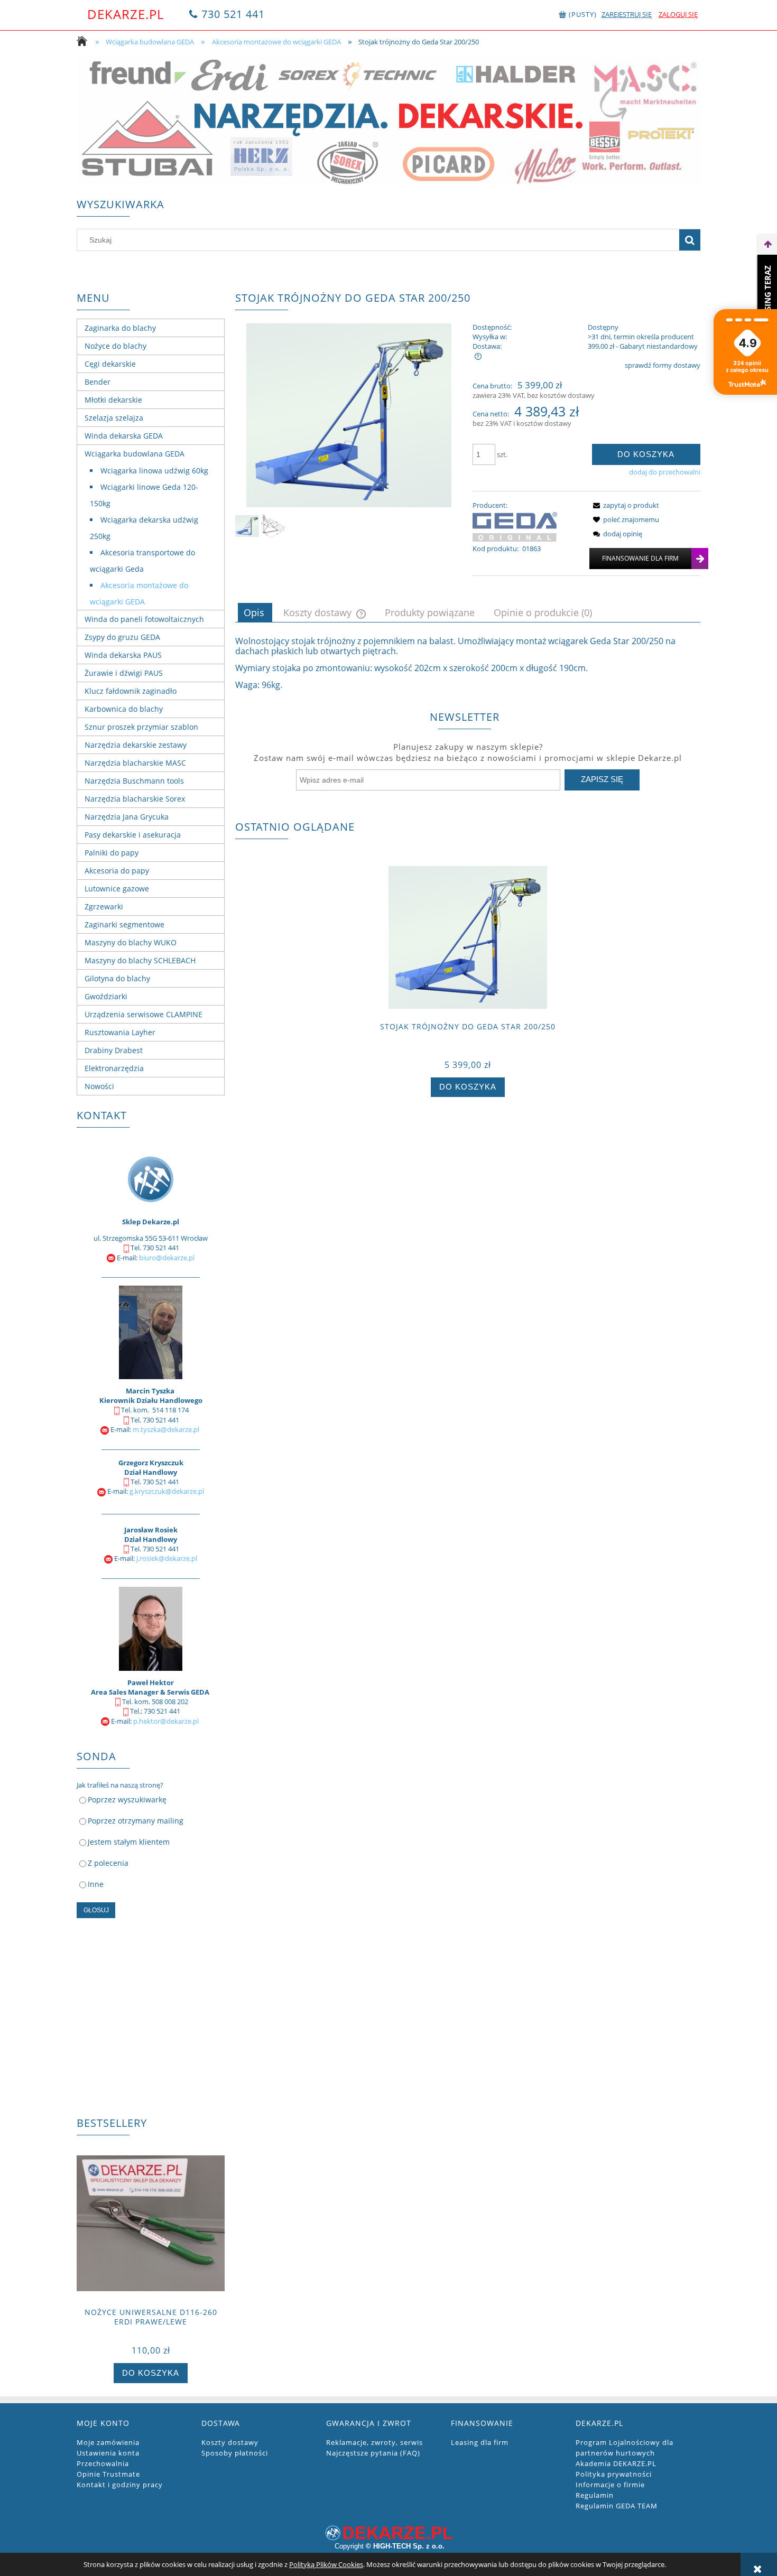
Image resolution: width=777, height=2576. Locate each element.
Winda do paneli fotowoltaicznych (144, 619)
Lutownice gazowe (117, 889)
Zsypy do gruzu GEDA (122, 637)
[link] (388, 120)
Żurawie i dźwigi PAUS (124, 673)
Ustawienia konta (108, 2453)
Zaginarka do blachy (120, 328)
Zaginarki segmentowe (124, 924)
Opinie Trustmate (108, 2474)
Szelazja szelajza (114, 418)
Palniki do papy (112, 853)
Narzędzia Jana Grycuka (127, 817)
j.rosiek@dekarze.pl (167, 1558)
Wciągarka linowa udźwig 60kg (154, 471)
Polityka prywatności (614, 2474)
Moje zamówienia (108, 2442)
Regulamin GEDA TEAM (617, 2506)
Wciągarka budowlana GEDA (135, 454)
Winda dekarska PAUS (123, 655)
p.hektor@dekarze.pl (166, 1721)
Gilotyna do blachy (117, 978)
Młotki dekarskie (113, 400)
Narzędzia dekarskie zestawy (136, 745)
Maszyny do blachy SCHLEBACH (140, 960)
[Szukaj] (690, 240)
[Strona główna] (85, 42)
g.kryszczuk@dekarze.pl (167, 1491)
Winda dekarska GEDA (124, 436)
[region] (388, 120)
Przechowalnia (103, 2463)
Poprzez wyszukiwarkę (127, 1800)
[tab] (255, 612)
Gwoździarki (106, 996)
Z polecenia (108, 1863)
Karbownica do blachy (124, 709)
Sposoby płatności (235, 2453)
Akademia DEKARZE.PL (616, 2463)
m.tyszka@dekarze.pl (166, 1429)
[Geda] (515, 526)
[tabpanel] (468, 663)
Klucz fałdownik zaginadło (131, 691)
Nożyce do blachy (115, 346)
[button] (624, 505)
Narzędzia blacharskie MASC (135, 763)
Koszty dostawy (230, 2442)
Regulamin (595, 2495)
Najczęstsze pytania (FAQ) (373, 2453)
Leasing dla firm (480, 2442)
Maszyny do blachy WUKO (131, 942)
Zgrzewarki (104, 906)
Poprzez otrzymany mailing (136, 1821)
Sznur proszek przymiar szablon (141, 727)
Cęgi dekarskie (110, 364)
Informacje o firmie (610, 2485)
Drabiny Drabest (114, 1050)
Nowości (99, 1086)
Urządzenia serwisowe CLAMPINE (144, 1014)
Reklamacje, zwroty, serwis (374, 2442)
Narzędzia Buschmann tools (134, 781)
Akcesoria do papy (117, 871)
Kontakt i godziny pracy (120, 2485)
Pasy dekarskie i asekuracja (133, 835)
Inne (96, 1884)
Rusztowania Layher (120, 1032)
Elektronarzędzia (114, 1068)
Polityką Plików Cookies (326, 2564)
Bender (98, 382)
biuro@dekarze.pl (167, 1258)
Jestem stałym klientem (129, 1842)
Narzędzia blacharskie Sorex (135, 799)
